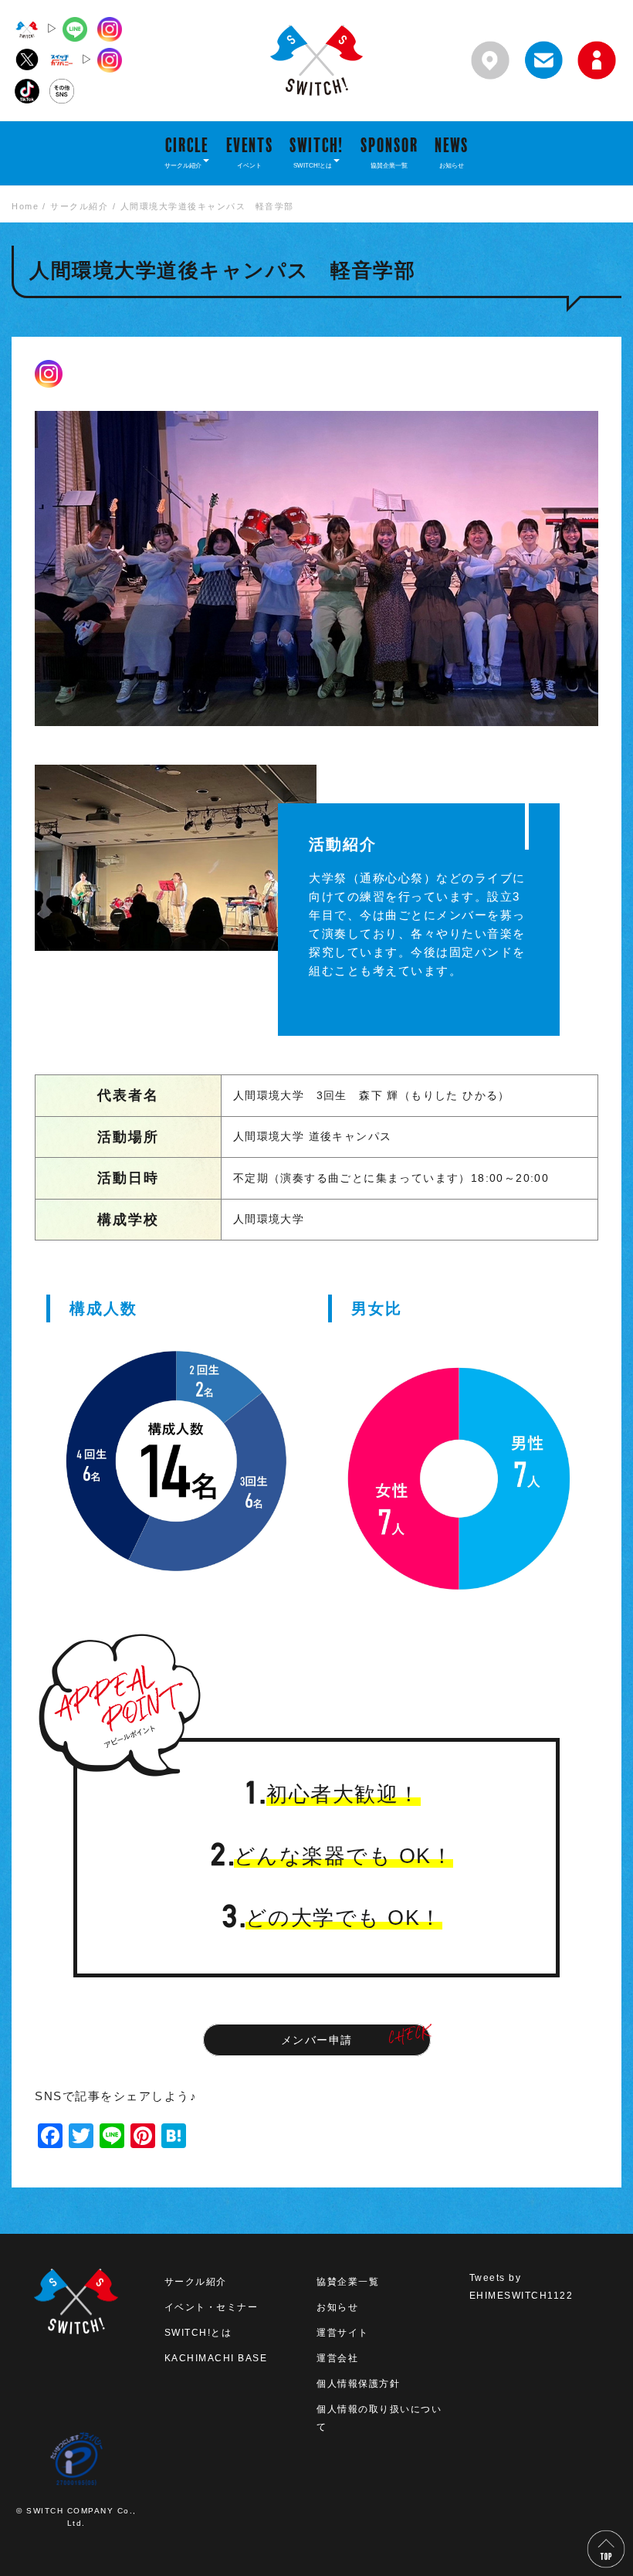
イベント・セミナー (212, 2307)
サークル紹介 (196, 2282)
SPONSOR (389, 152)
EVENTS (250, 152)
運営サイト (343, 2333)
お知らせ (337, 2307)
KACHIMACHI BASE (216, 2358)
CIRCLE (186, 152)
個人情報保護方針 (358, 2384)
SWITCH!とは (198, 2333)
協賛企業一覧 (348, 2282)
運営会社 (337, 2358)
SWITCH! (316, 152)
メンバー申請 (317, 2040)
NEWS (452, 152)
